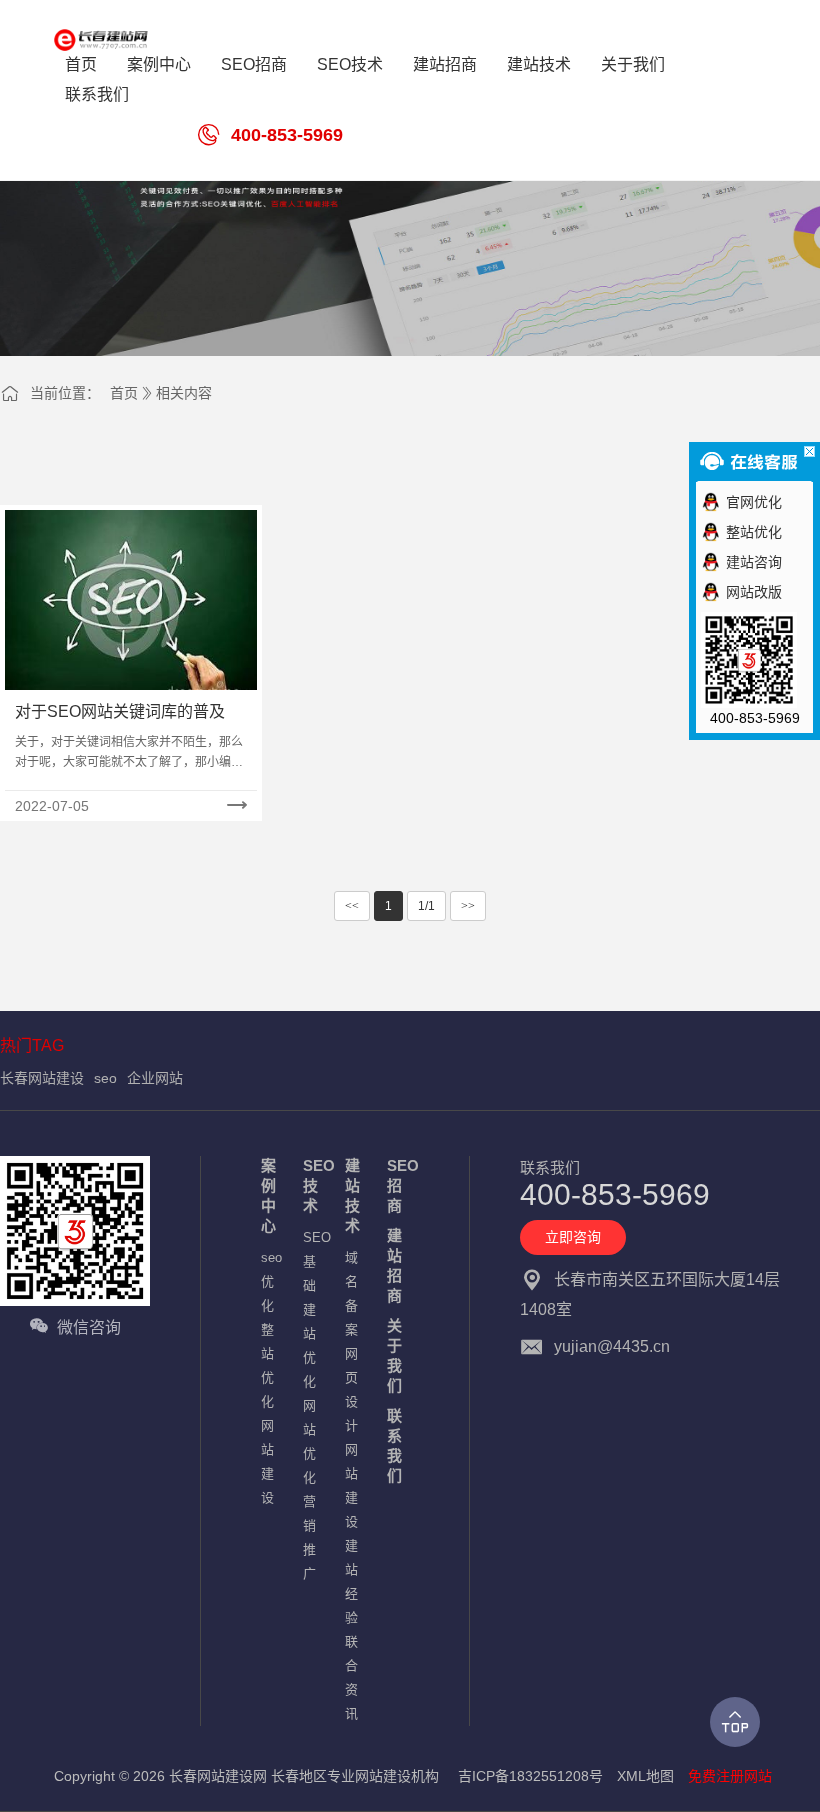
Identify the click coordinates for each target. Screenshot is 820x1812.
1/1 (426, 906)
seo (105, 1078)
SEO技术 (314, 1185)
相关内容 (184, 393)
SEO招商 (398, 1185)
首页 (124, 393)
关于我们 (394, 1355)
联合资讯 (351, 1677)
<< (352, 906)
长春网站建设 (42, 1078)
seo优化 (271, 1281)
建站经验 (351, 1581)
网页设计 (351, 1389)
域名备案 (351, 1293)
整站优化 (267, 1365)
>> (468, 906)
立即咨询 (573, 1237)
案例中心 (268, 1195)
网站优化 (309, 1441)
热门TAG (32, 1045)
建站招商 (394, 1265)
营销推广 (309, 1537)
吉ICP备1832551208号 (530, 1776)
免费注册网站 (730, 1776)
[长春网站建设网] (113, 40)
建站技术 (352, 1195)
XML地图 (645, 1776)
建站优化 (309, 1345)
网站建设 (267, 1461)
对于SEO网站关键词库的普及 (120, 711)
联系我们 (394, 1445)
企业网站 (155, 1078)
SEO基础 (314, 1261)
